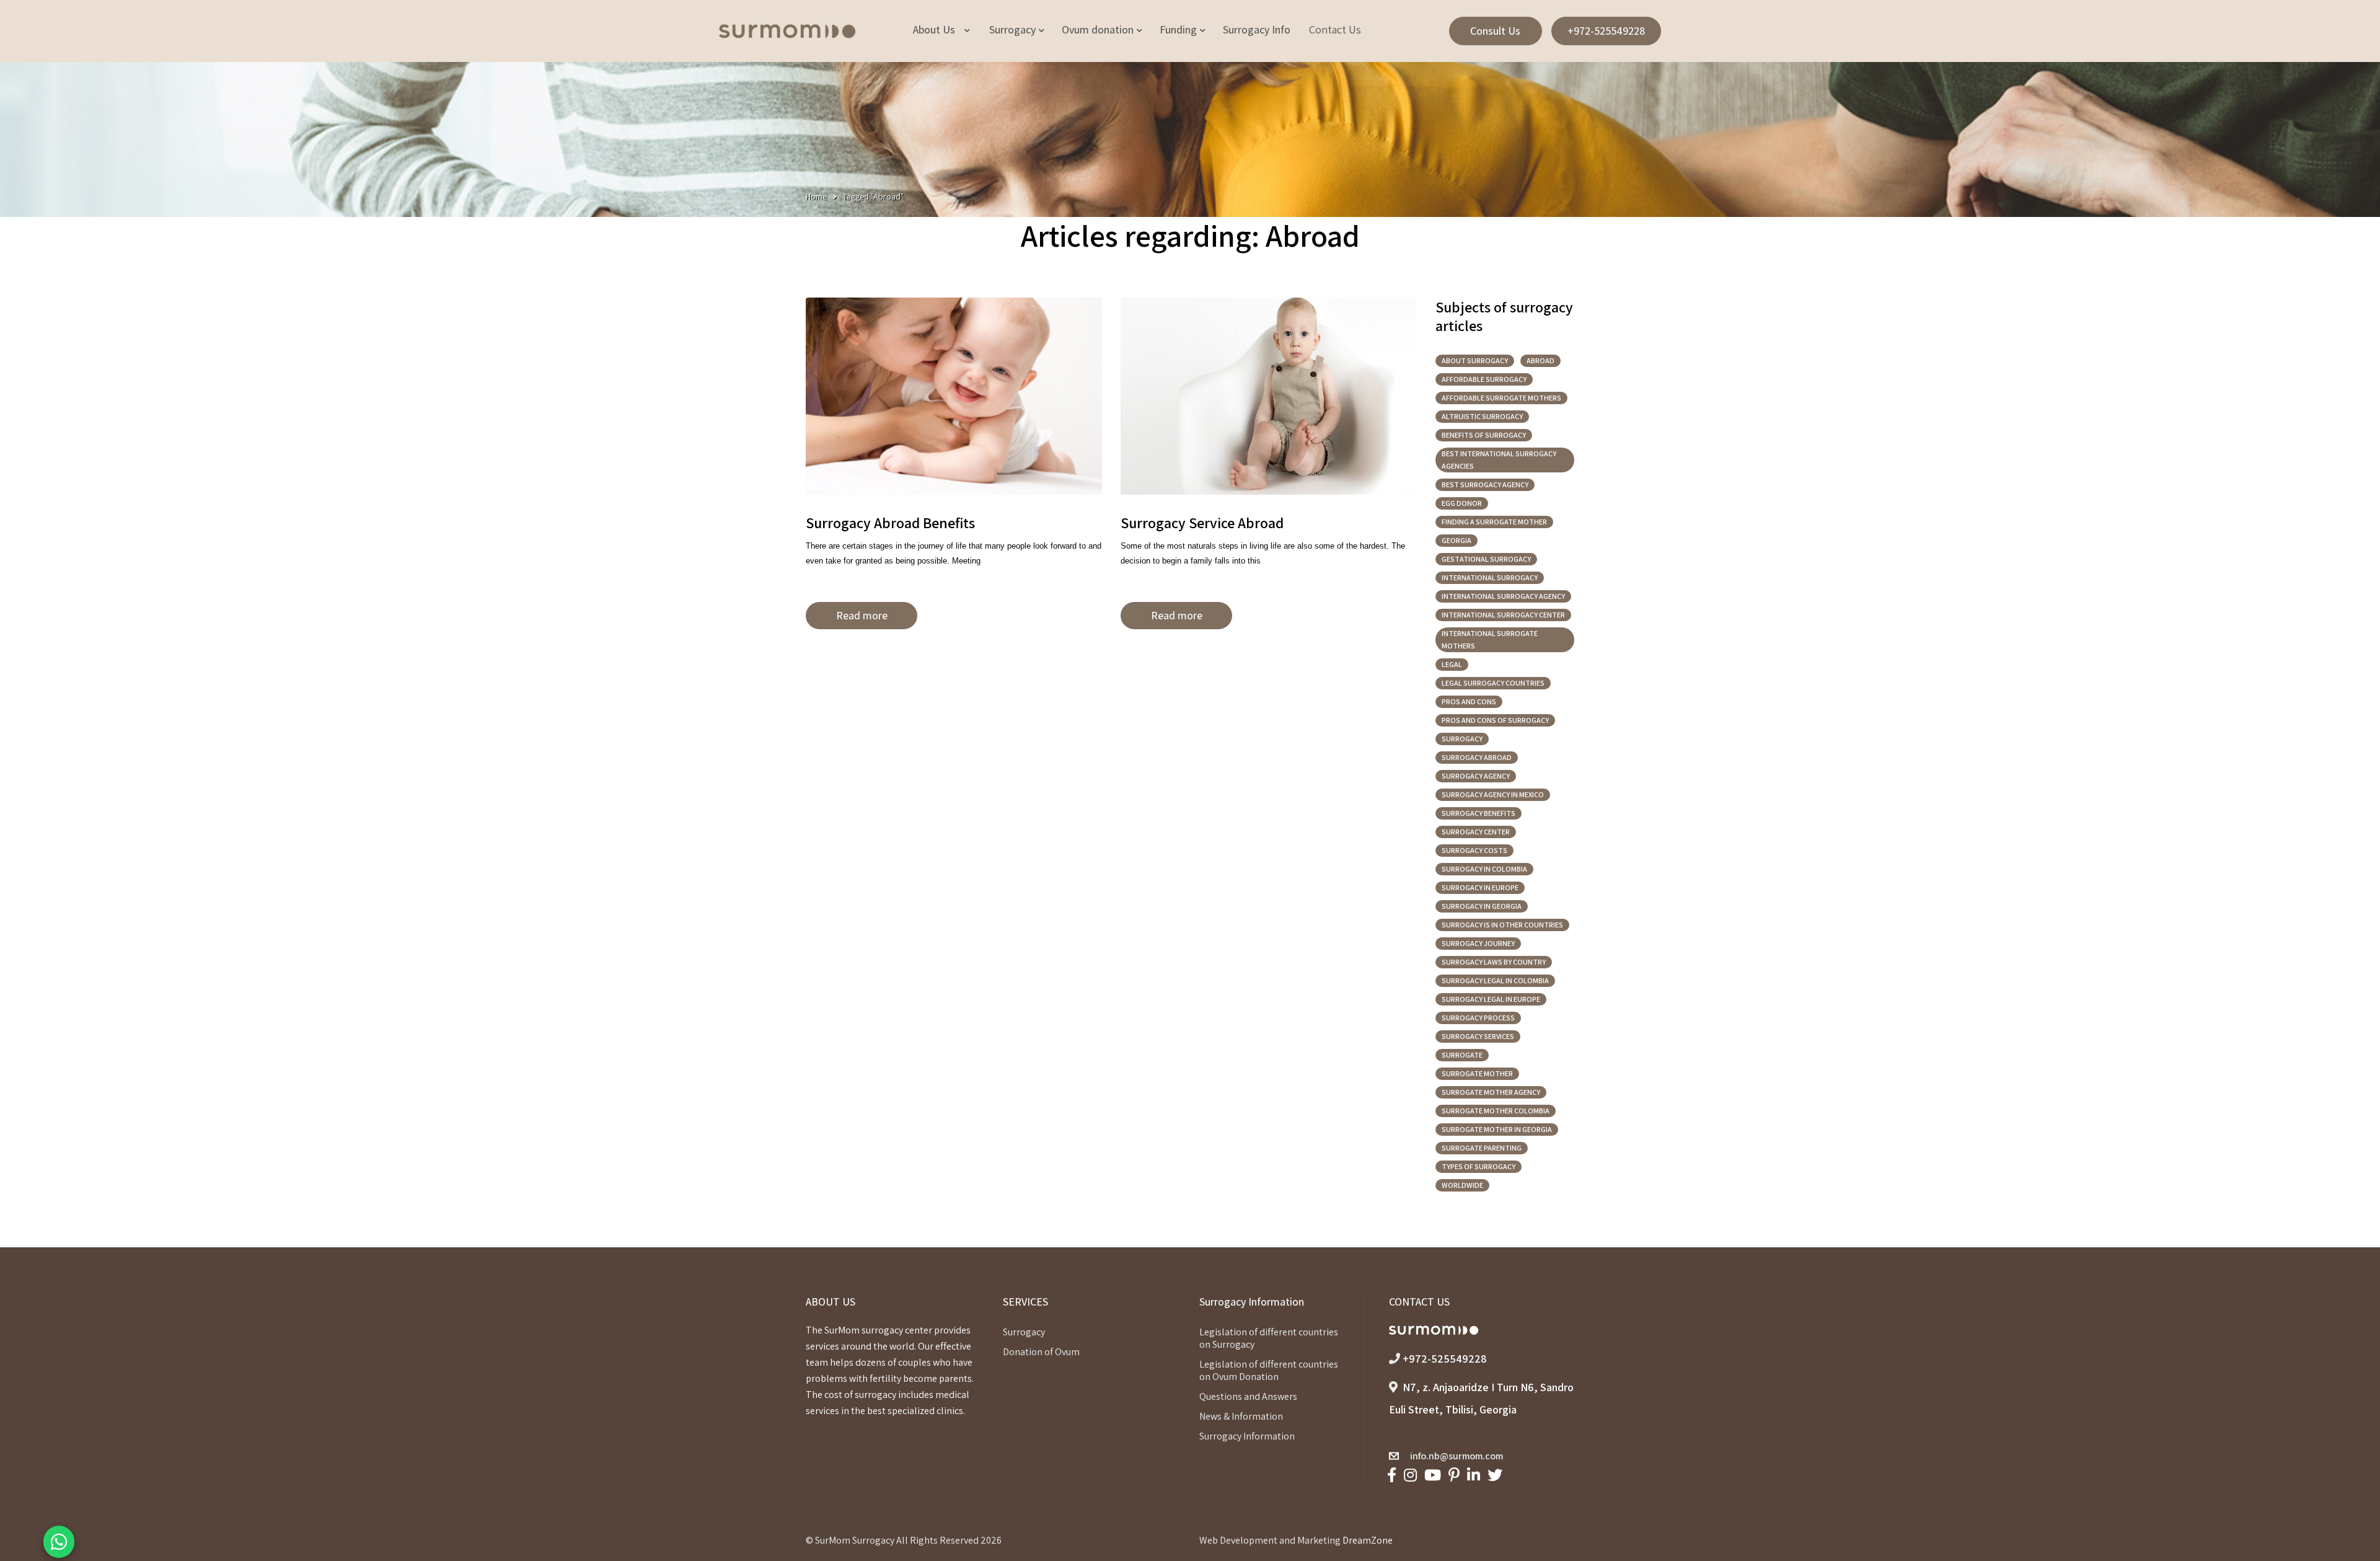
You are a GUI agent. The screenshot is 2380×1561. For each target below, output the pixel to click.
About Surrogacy (1475, 360)
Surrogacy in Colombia (1484, 869)
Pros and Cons (1469, 701)
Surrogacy (1462, 739)
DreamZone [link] (1368, 1540)
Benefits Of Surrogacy (1484, 435)
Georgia (1457, 540)
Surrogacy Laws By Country (1494, 962)
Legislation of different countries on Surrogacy (1269, 1338)
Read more (862, 615)
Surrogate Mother (1477, 1073)
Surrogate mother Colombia (1496, 1111)
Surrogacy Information (1247, 1436)
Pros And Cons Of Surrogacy (1495, 720)
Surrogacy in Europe (1480, 887)
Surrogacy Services (1478, 1036)
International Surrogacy (1490, 577)
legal (1452, 664)
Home (816, 197)
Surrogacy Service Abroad (1202, 523)
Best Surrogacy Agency (1485, 484)
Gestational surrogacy (1486, 559)
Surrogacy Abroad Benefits (890, 523)
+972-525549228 (1606, 31)
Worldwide (1462, 1185)
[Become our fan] (1392, 1475)
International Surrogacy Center (1503, 615)
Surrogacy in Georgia (1482, 906)
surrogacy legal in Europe (1491, 999)
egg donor (1462, 503)
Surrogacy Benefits (1479, 813)
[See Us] (1410, 1475)
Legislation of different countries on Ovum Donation (1269, 1370)
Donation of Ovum (1041, 1352)
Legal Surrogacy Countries (1493, 683)
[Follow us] (1495, 1475)
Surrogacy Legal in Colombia (1495, 980)
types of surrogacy (1479, 1166)
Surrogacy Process (1478, 1018)
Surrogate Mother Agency (1491, 1092)
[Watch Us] (1433, 1475)
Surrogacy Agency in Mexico (1493, 794)
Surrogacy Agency (1476, 776)
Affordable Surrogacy (1484, 379)
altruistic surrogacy (1482, 416)
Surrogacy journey (1478, 943)
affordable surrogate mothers (1501, 398)
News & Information (1241, 1416)
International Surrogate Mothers (1490, 639)
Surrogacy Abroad (1477, 757)
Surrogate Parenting (1482, 1148)
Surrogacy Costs (1474, 850)
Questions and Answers (1248, 1396)
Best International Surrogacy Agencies (1499, 460)
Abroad (1540, 360)
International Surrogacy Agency (1503, 596)
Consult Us (1495, 31)
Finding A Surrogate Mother (1494, 522)
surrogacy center (1476, 832)
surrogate (1462, 1055)
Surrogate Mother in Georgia (1497, 1129)
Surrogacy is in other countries (1502, 925)
